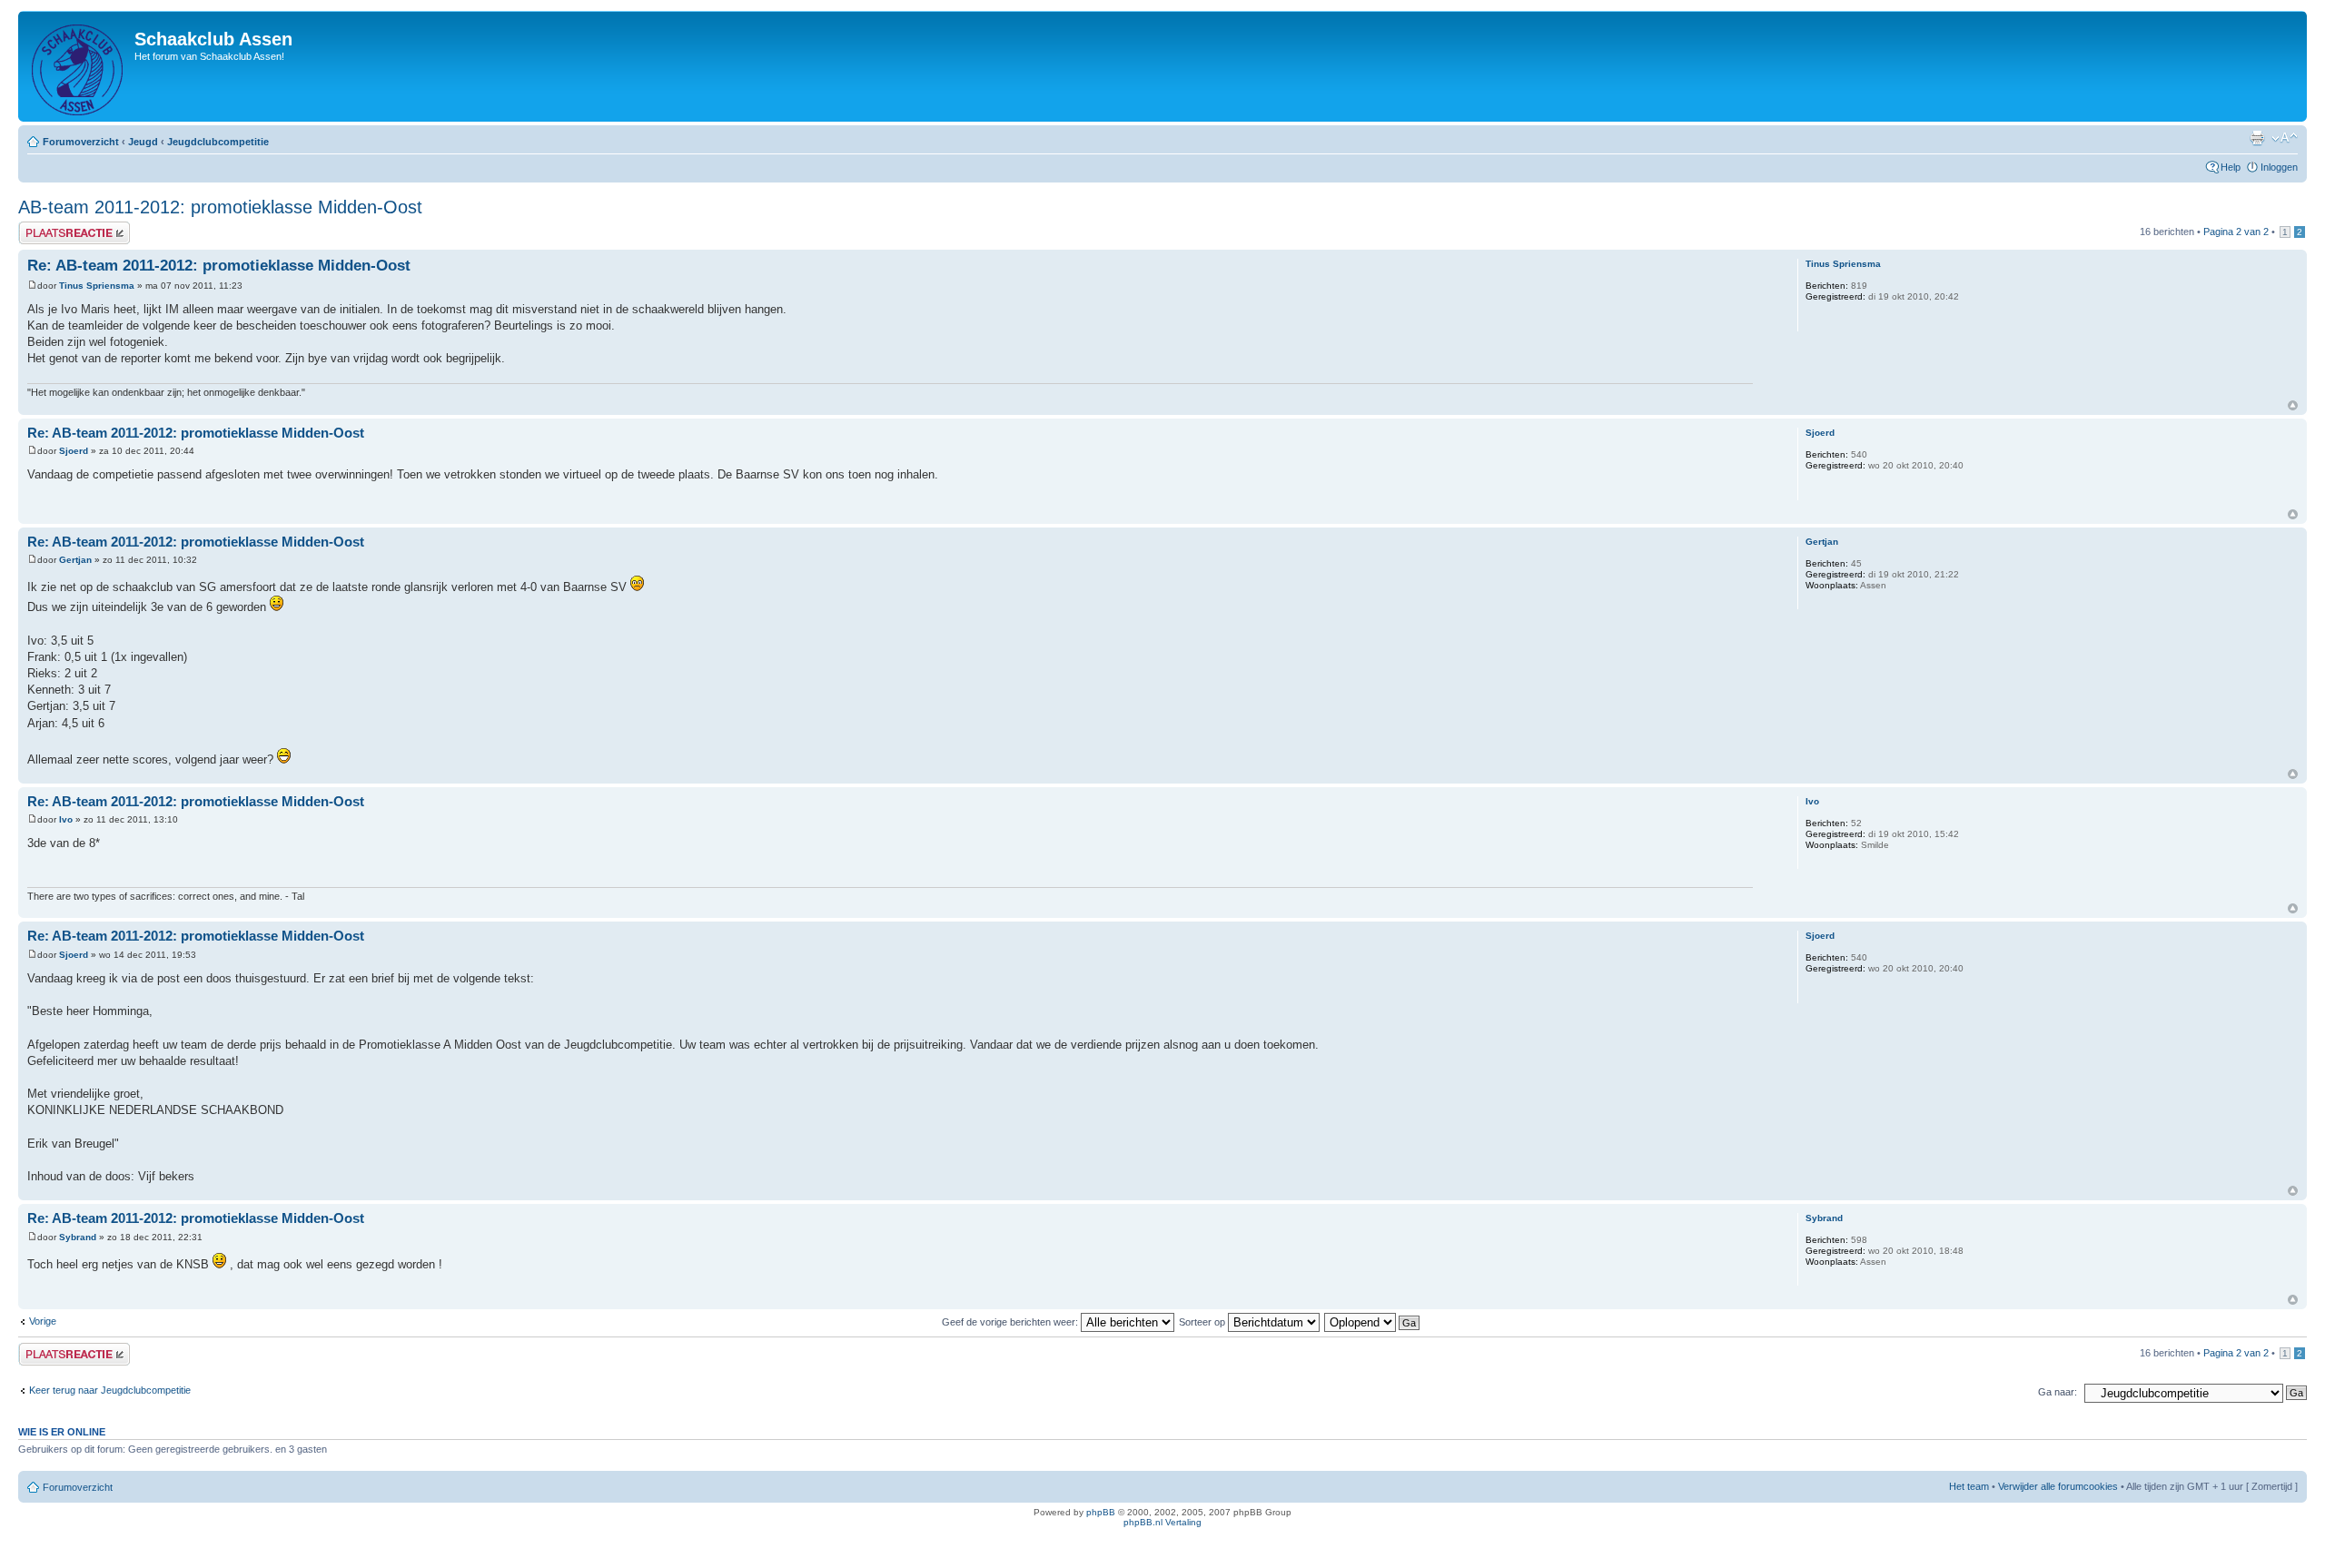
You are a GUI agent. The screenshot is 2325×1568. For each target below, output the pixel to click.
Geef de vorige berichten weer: (1011, 1322)
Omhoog (2293, 405)
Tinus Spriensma (97, 286)
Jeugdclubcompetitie (218, 142)
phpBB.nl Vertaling (1162, 1522)
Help (2231, 167)
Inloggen (2279, 167)
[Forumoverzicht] (79, 66)
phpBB (1101, 1512)
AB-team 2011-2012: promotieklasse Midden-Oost (220, 207)
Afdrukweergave (2257, 138)
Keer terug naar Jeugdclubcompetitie (110, 1390)
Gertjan (75, 560)
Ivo (66, 819)
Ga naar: (2058, 1392)
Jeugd (143, 142)
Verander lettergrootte (2285, 138)
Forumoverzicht (81, 142)
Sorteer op (1203, 1322)
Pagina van (2236, 232)
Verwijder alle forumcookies (2058, 1486)
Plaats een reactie (58, 227)
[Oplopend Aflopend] (1373, 1322)
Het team (1969, 1486)
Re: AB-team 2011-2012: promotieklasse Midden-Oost (219, 266)
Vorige (43, 1321)
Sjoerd (74, 451)
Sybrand (78, 1237)
